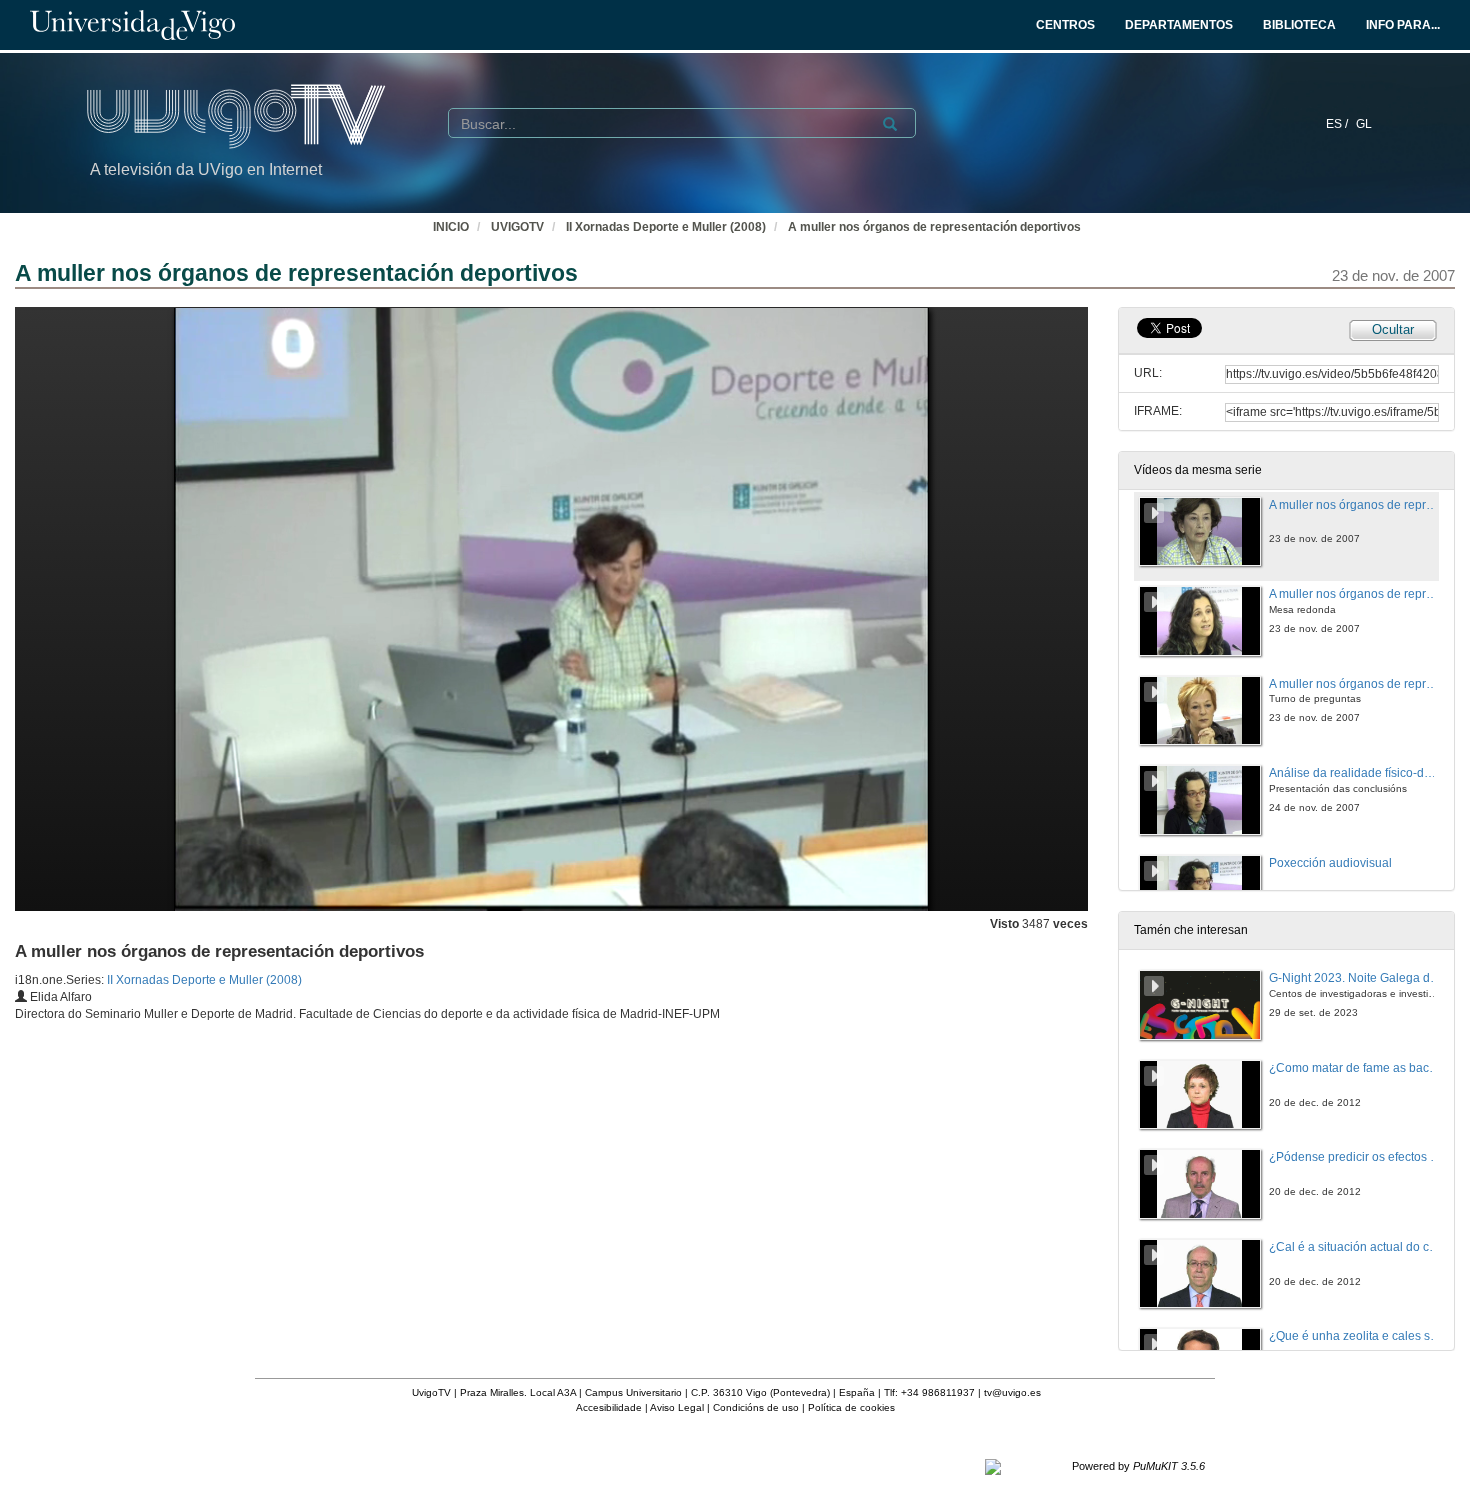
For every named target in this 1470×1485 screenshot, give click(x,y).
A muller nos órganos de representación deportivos (934, 227)
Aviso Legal (677, 1407)
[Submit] (890, 124)
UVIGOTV (517, 227)
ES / (1338, 124)
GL (1364, 124)
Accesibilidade (609, 1407)
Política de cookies (851, 1407)
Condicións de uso (756, 1407)
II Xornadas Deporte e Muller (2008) (666, 227)
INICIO (451, 227)
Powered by (1138, 1466)
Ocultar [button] (1393, 329)
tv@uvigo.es (1012, 1392)
